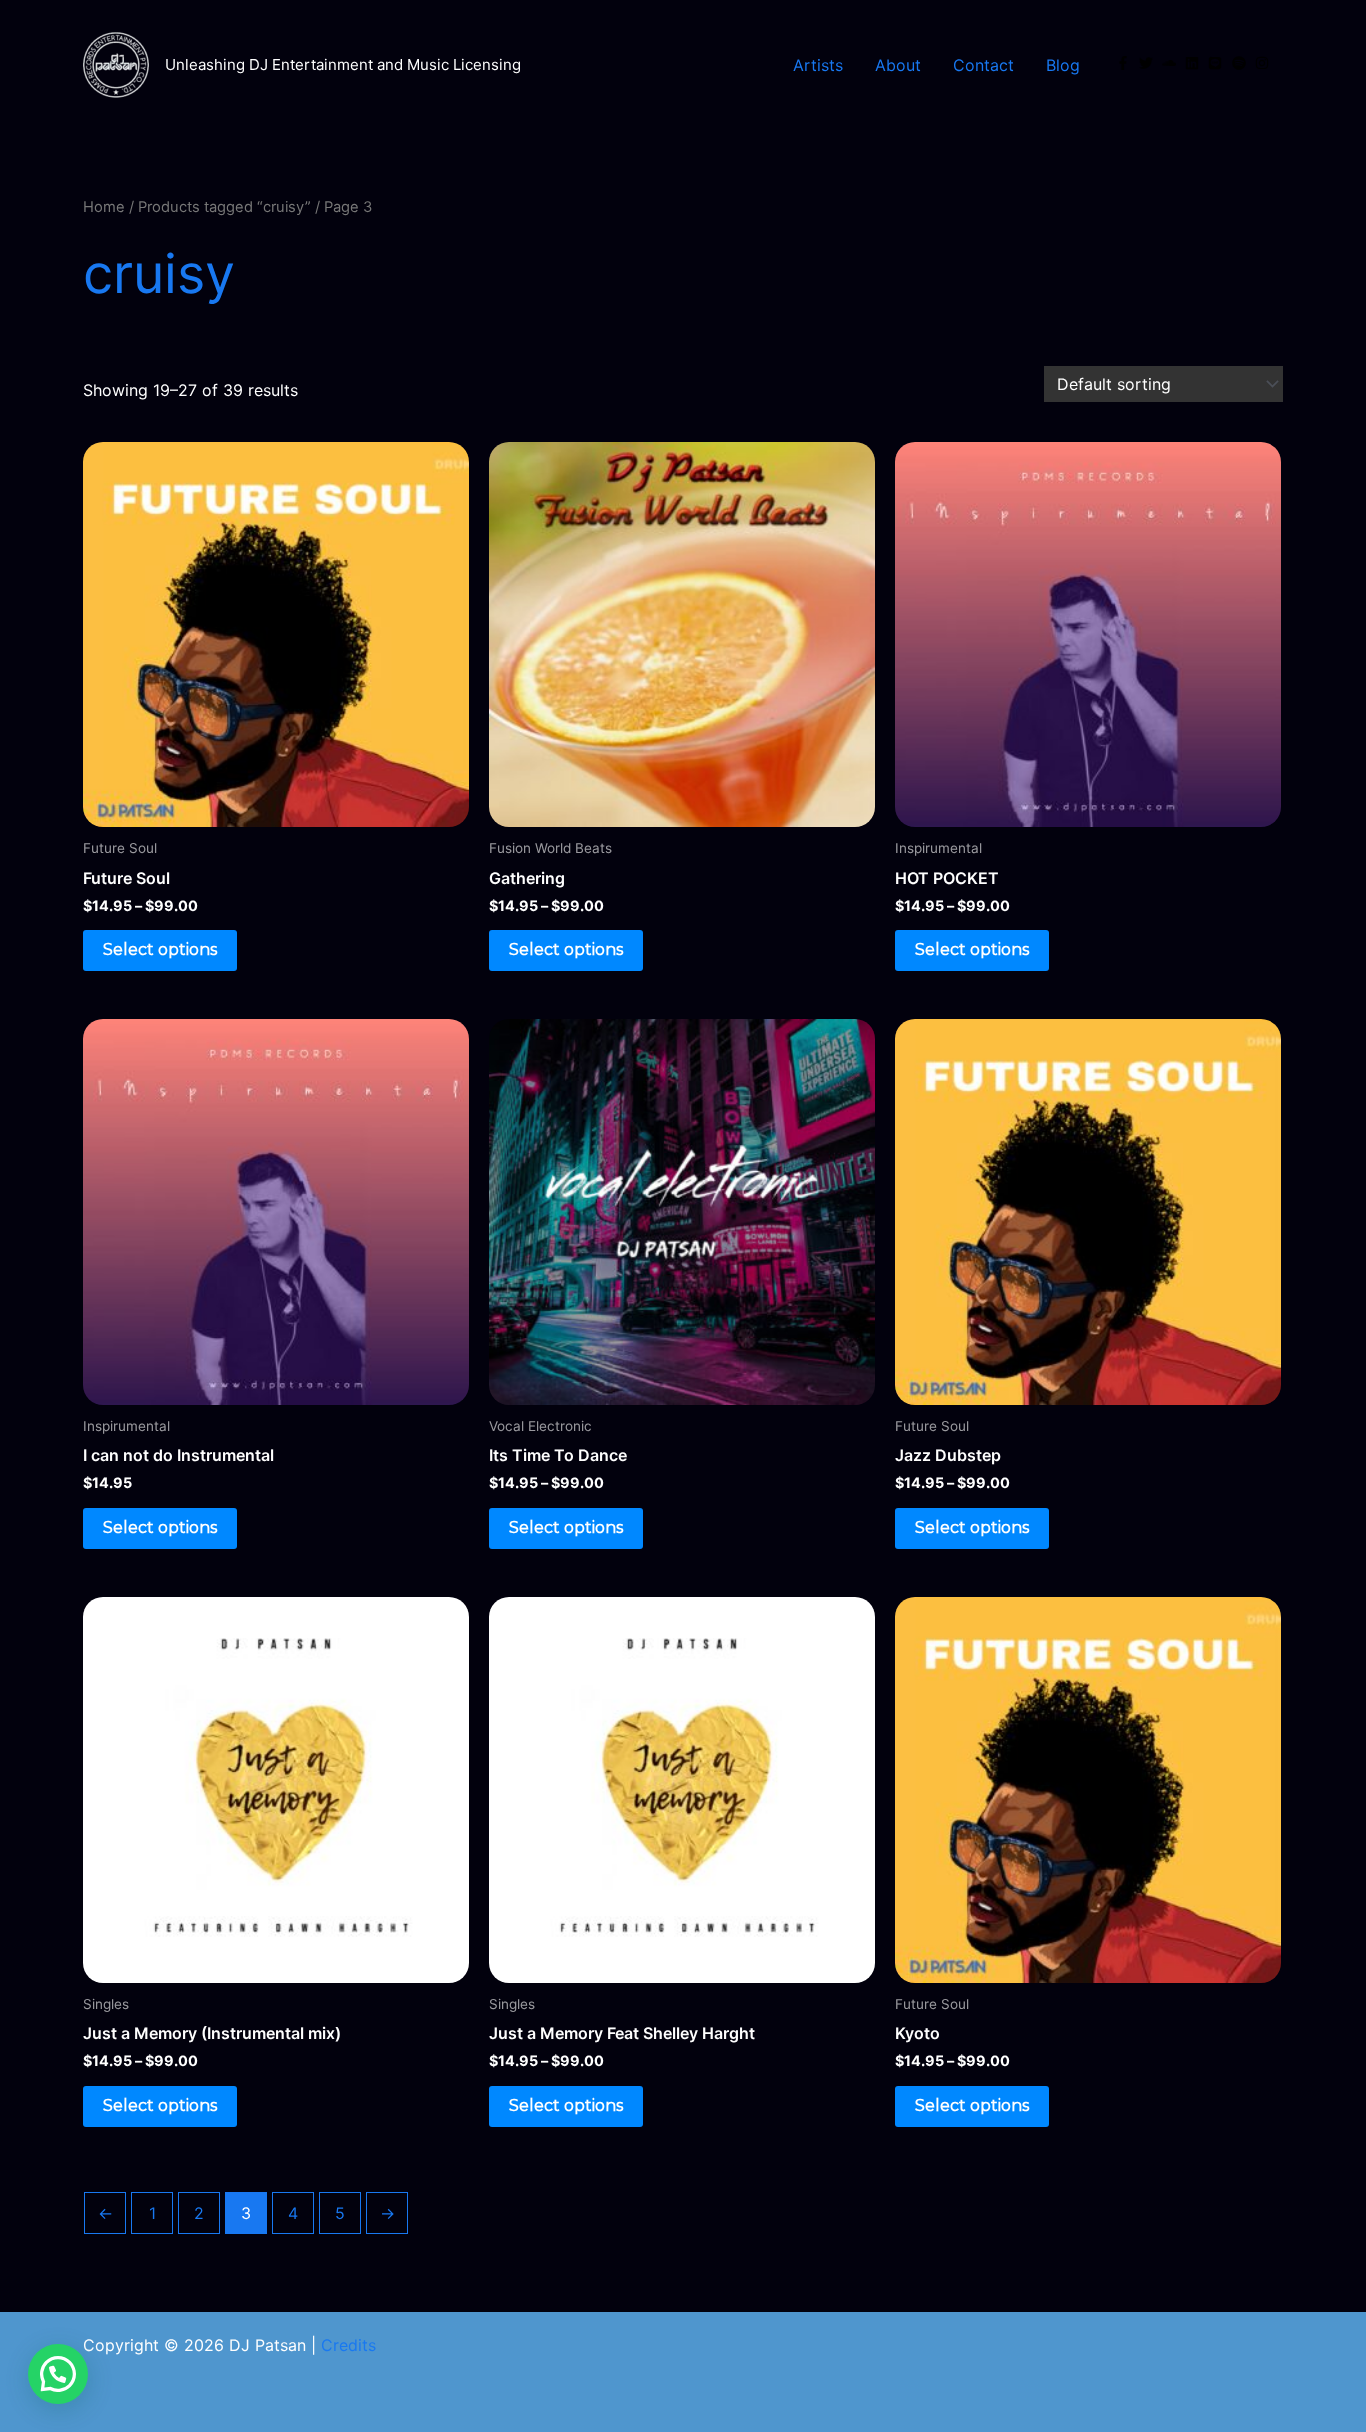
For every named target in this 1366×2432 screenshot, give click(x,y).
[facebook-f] (1125, 63)
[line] (1217, 63)
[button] (58, 2374)
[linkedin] (1194, 63)
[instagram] (1264, 63)
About (898, 65)
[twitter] (1148, 63)
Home (104, 207)
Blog (1063, 65)
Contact (983, 65)
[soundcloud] (1171, 63)
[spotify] (1241, 63)
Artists (818, 65)
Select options (160, 949)
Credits (348, 2345)
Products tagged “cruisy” (224, 207)
